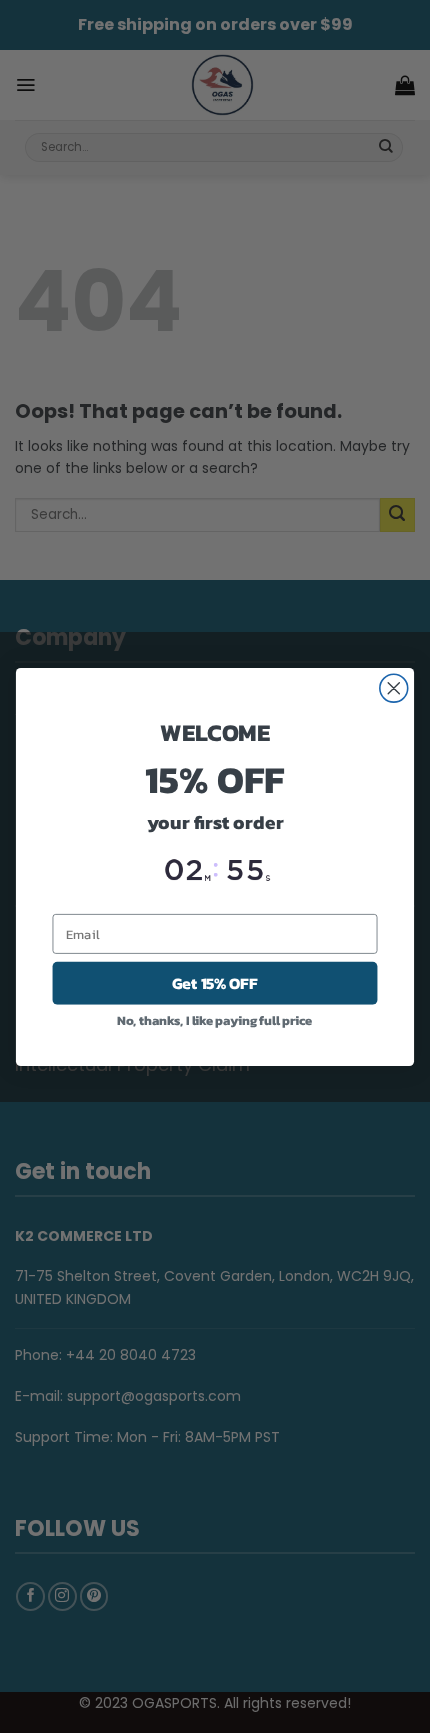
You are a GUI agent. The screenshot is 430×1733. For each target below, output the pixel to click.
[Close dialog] (394, 688)
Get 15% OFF (215, 983)
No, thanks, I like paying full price (214, 1019)
